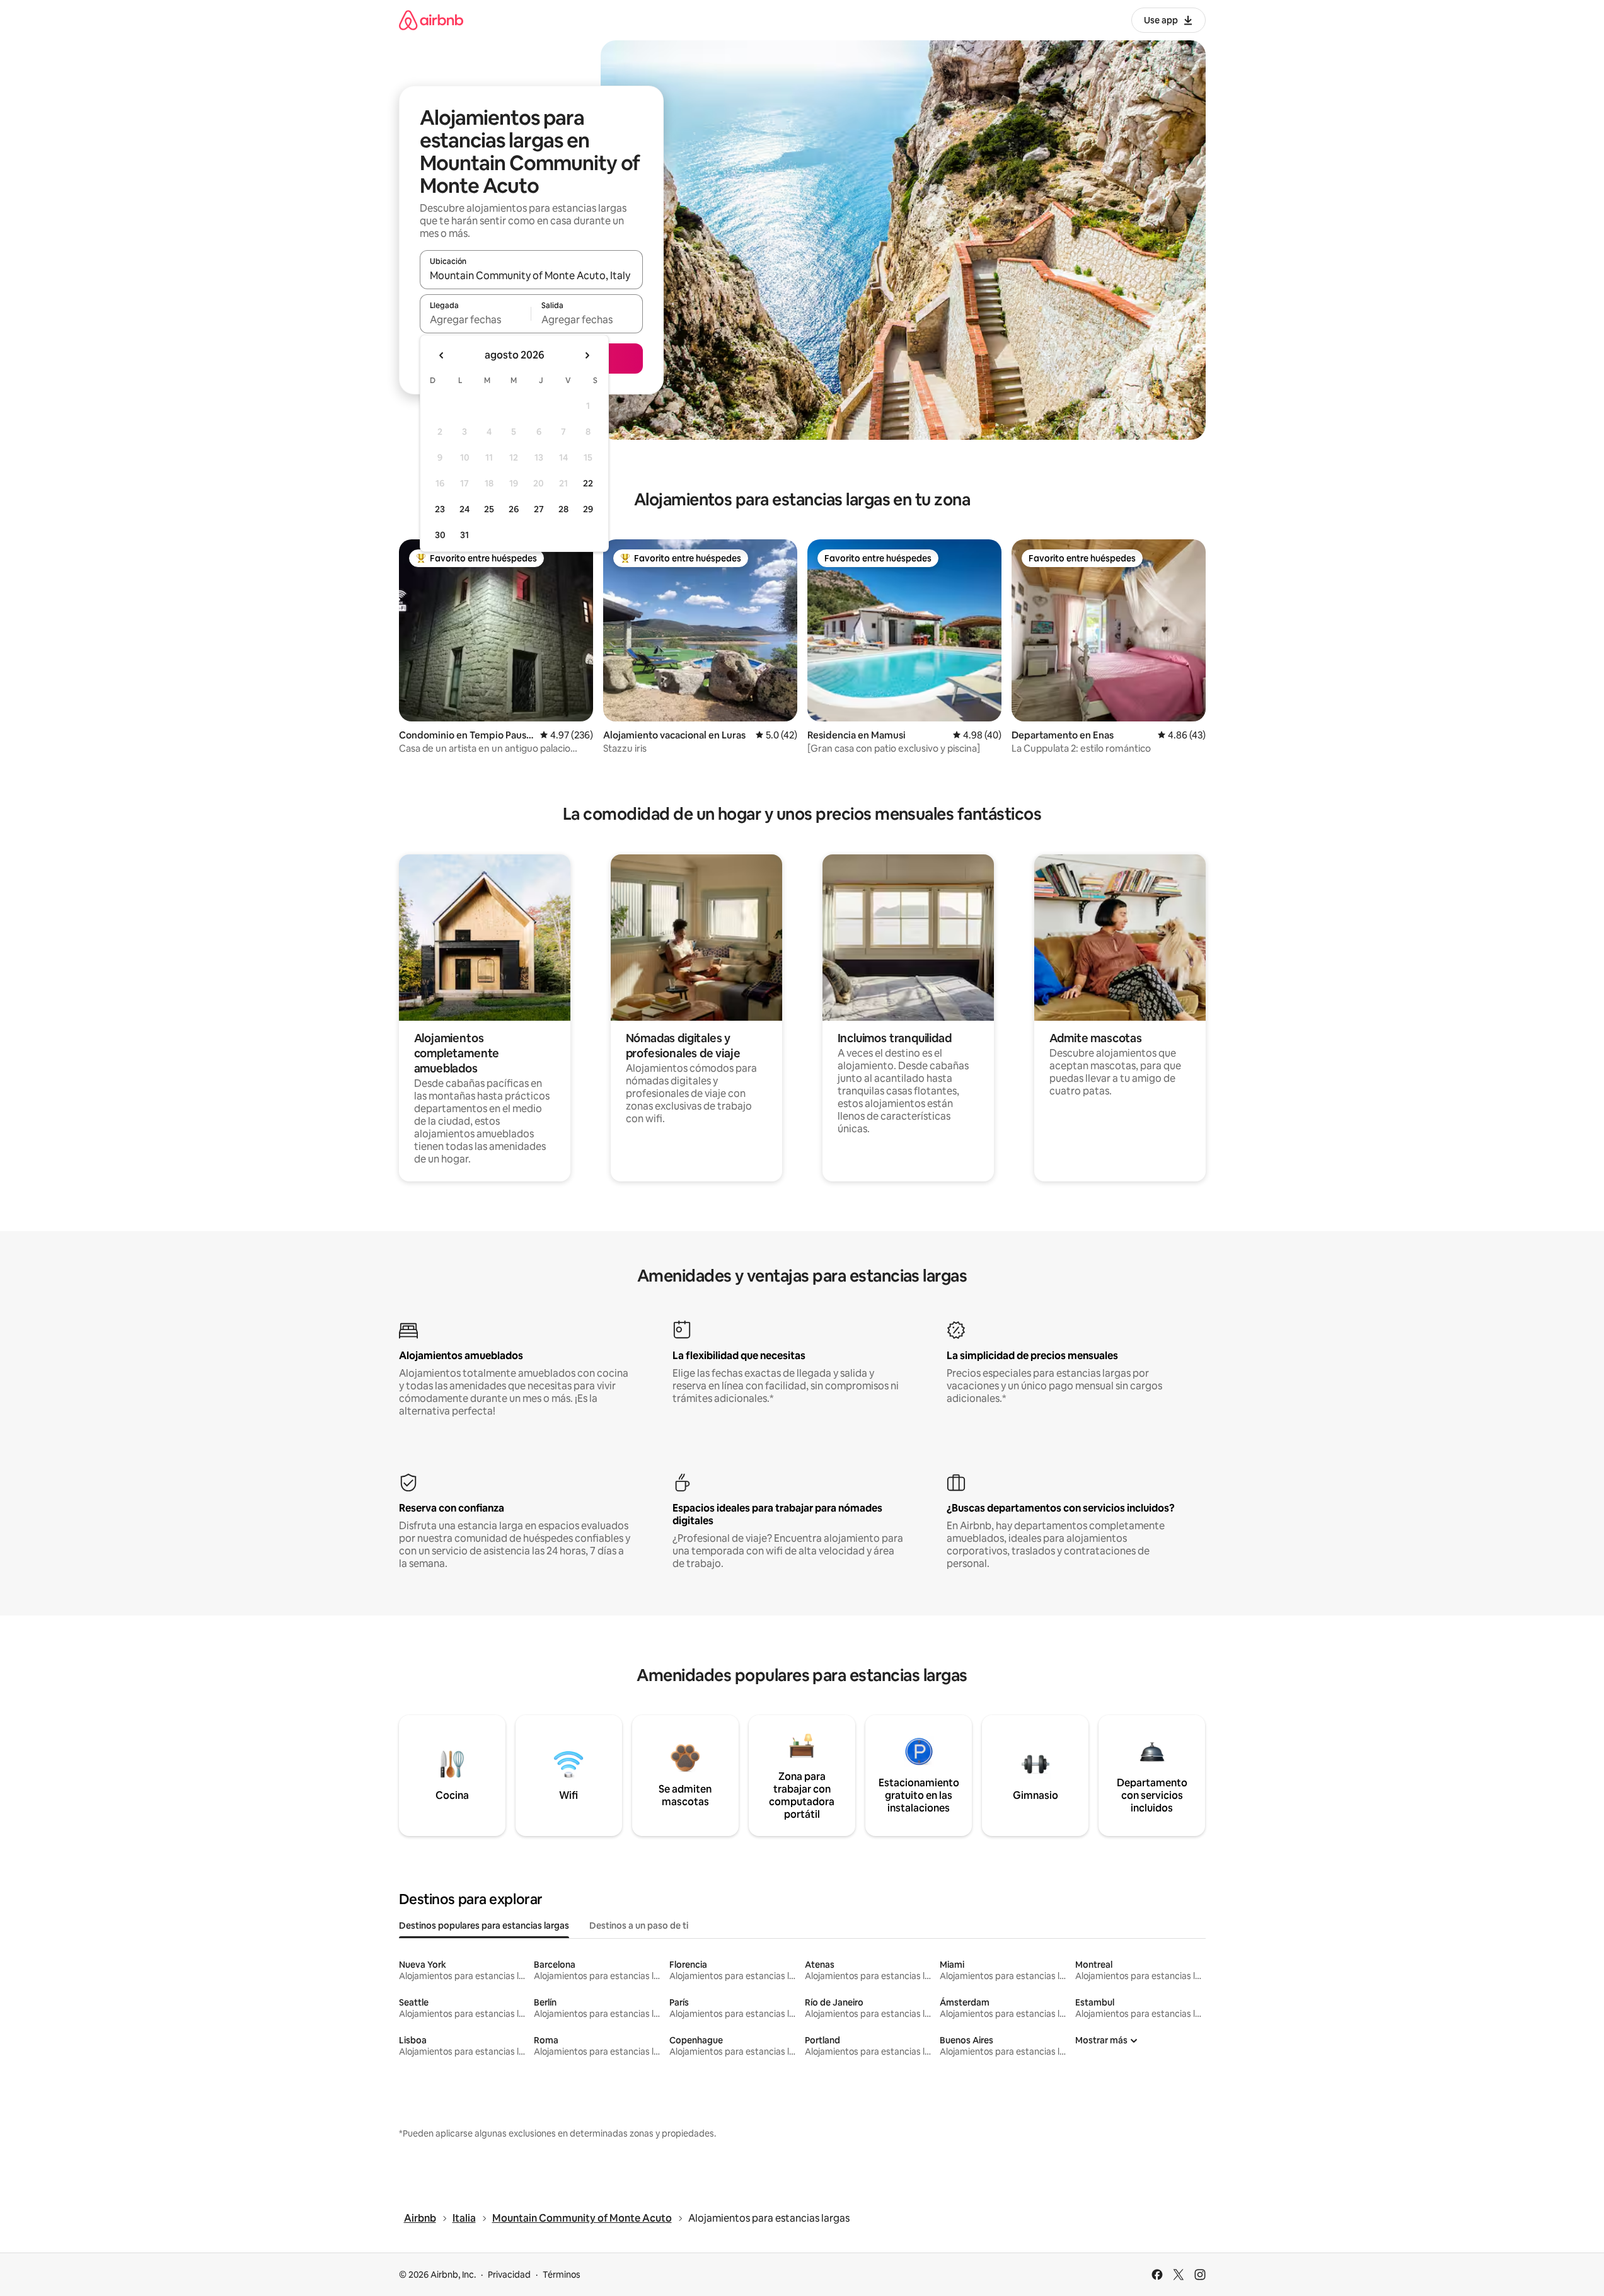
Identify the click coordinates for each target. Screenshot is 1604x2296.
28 (563, 509)
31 (464, 535)
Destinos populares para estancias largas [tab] (484, 1926)
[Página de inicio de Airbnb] (431, 20)
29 (588, 509)
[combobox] (531, 275)
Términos (562, 2275)
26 (514, 509)
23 (440, 509)
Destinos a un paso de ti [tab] (639, 1926)
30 (440, 535)
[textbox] (476, 319)
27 (539, 509)
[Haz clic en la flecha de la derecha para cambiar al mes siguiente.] (587, 355)
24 (464, 509)
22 (588, 483)
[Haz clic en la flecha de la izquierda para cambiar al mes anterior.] (442, 355)
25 (489, 509)
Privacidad (509, 2275)
